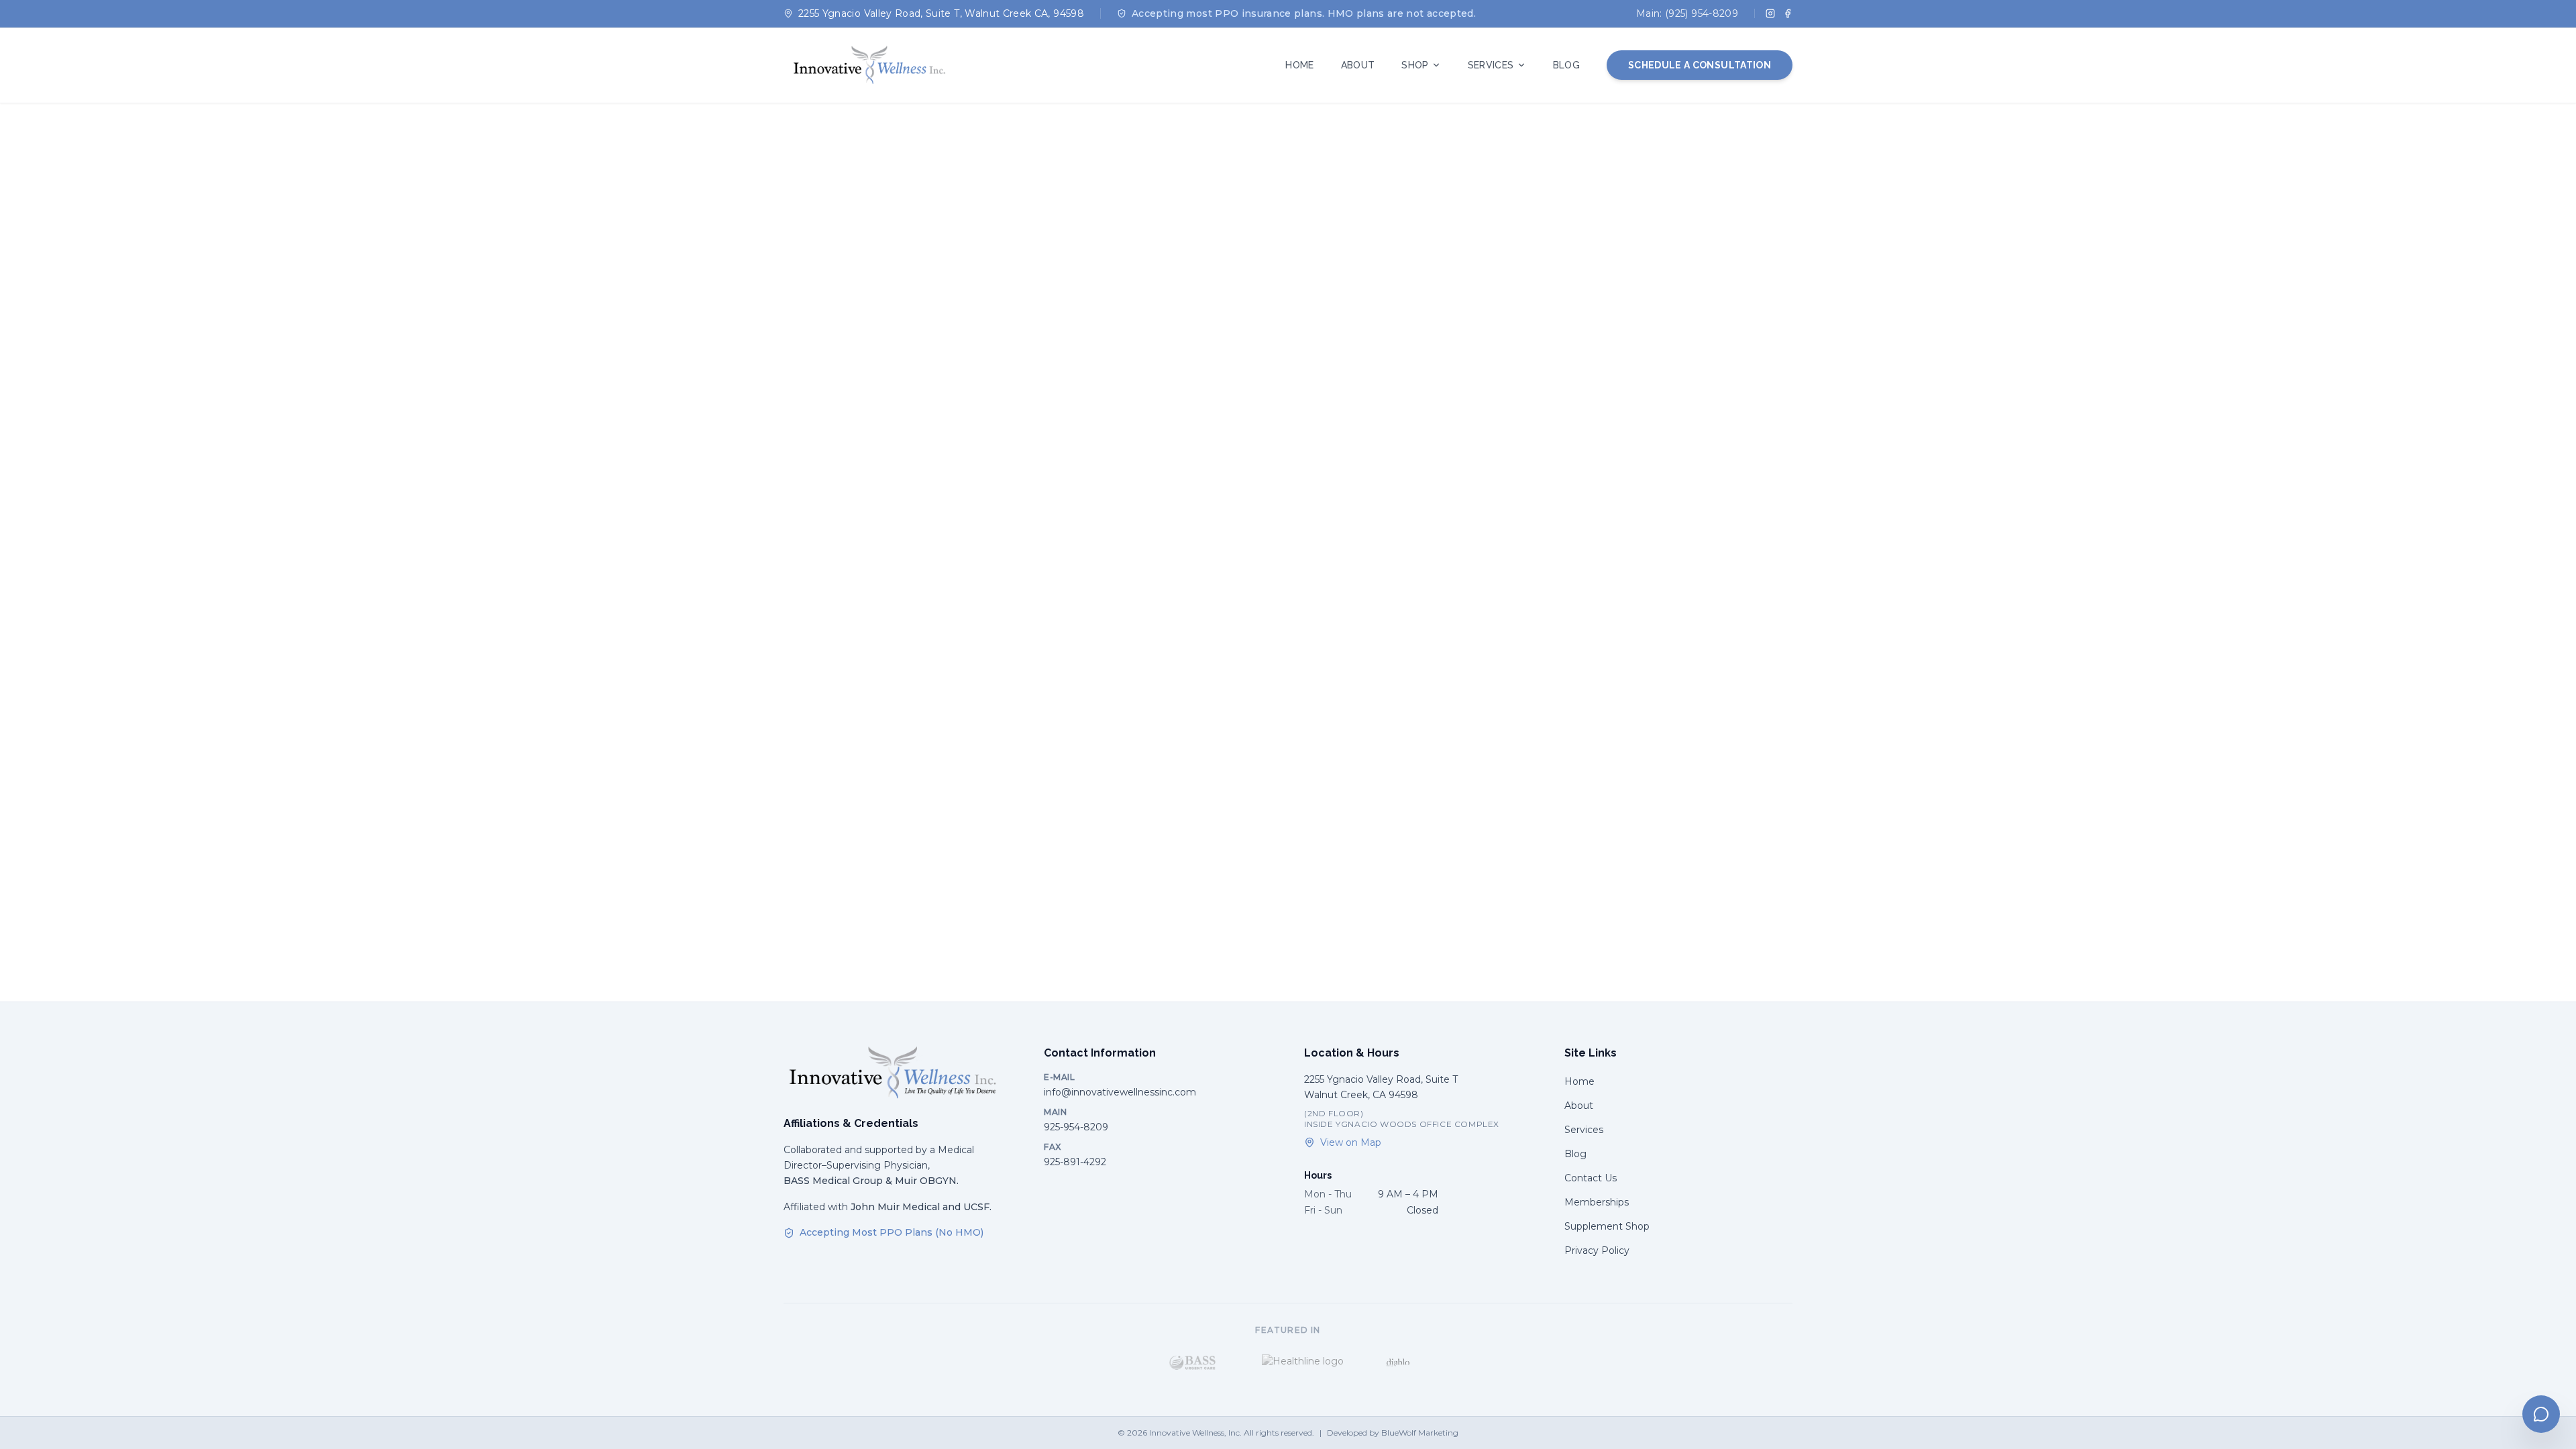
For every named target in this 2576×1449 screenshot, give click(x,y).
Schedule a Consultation (1700, 65)
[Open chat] (2541, 1414)
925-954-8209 (1076, 1127)
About (1579, 1106)
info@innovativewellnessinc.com (1120, 1092)
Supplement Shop (1607, 1226)
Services (1584, 1130)
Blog (1575, 1154)
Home (1579, 1081)
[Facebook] (1788, 13)
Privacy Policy (1597, 1250)
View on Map (1351, 1142)
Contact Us (1591, 1178)
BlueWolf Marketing (1420, 1433)
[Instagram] (1770, 13)
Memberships (1597, 1202)
